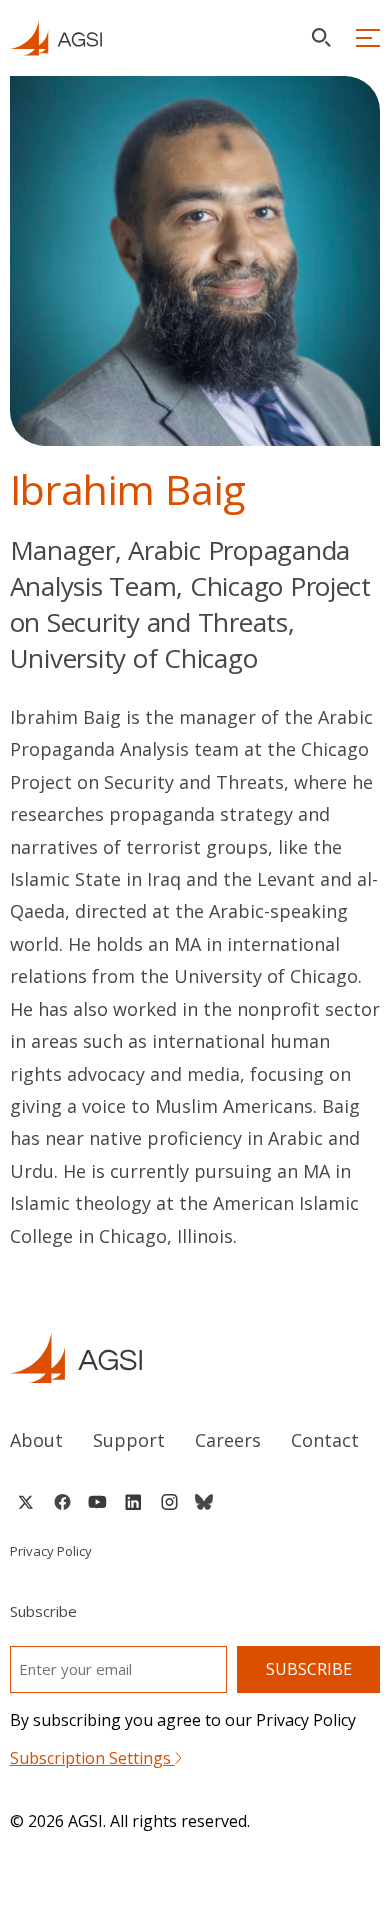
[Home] (195, 1357)
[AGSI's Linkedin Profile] (133, 1502)
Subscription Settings (92, 1758)
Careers (228, 1440)
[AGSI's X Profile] (25, 1502)
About (36, 1440)
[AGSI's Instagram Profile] (169, 1502)
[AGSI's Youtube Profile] (97, 1502)
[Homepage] (56, 38)
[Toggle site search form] (321, 37)
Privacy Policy (51, 1551)
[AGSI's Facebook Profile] (61, 1502)
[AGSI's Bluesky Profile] (204, 1502)
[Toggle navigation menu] (368, 38)
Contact (325, 1440)
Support (129, 1440)
